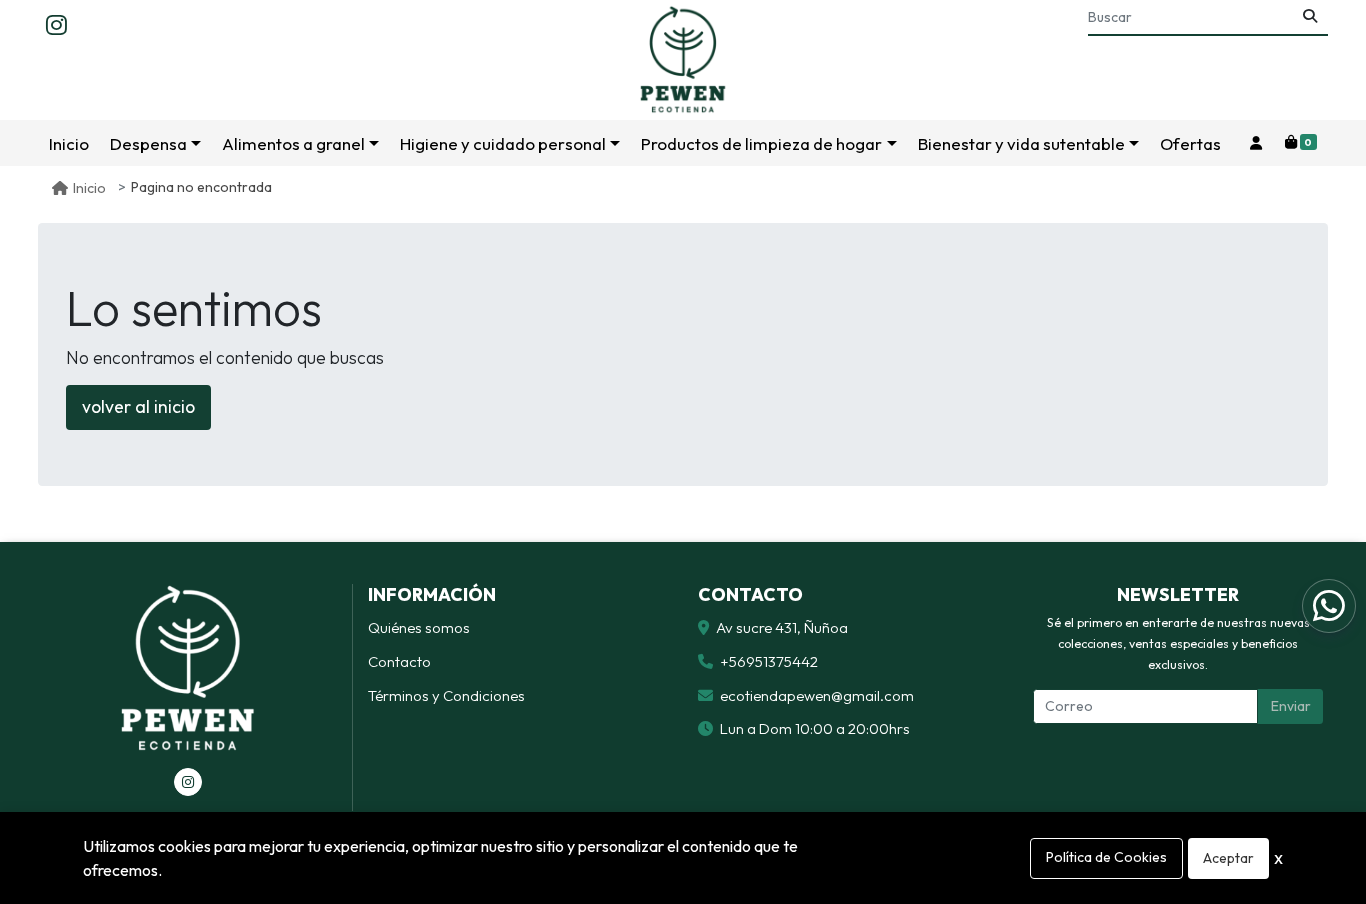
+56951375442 (769, 661)
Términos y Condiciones (446, 695)
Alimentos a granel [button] (293, 143)
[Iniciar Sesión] (1255, 143)
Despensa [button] (148, 143)
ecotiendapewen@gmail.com (817, 695)
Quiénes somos (419, 627)
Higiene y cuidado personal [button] (503, 143)
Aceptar (1228, 858)
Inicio (69, 143)
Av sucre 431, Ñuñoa (782, 627)
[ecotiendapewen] (683, 60)
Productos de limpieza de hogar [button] (761, 143)
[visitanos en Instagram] (56, 26)
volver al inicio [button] (138, 406)
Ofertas (1190, 143)
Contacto (399, 661)
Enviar (1291, 706)
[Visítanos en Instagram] (188, 782)
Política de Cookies (1106, 857)
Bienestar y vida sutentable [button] (1021, 143)
